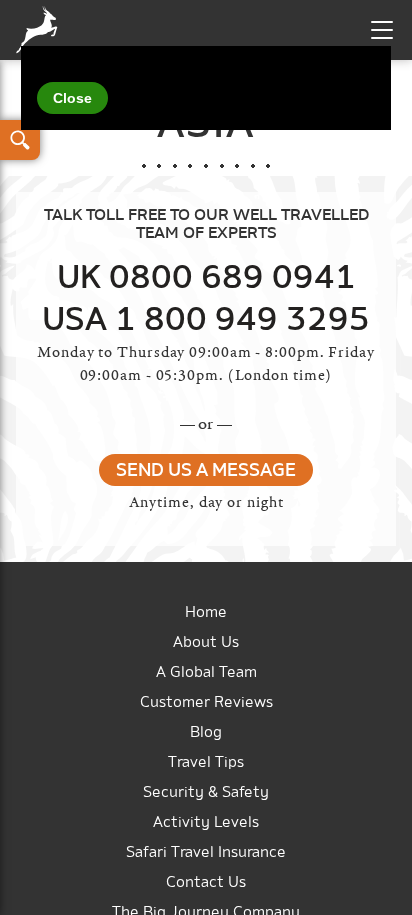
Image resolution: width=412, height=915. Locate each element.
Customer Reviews (206, 702)
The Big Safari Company (41, 30)
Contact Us (206, 882)
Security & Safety (206, 792)
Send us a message (206, 471)
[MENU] (382, 30)
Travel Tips (206, 762)
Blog (206, 732)
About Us (206, 642)
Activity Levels (206, 822)
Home (206, 612)
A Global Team (206, 672)
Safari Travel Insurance (206, 852)
